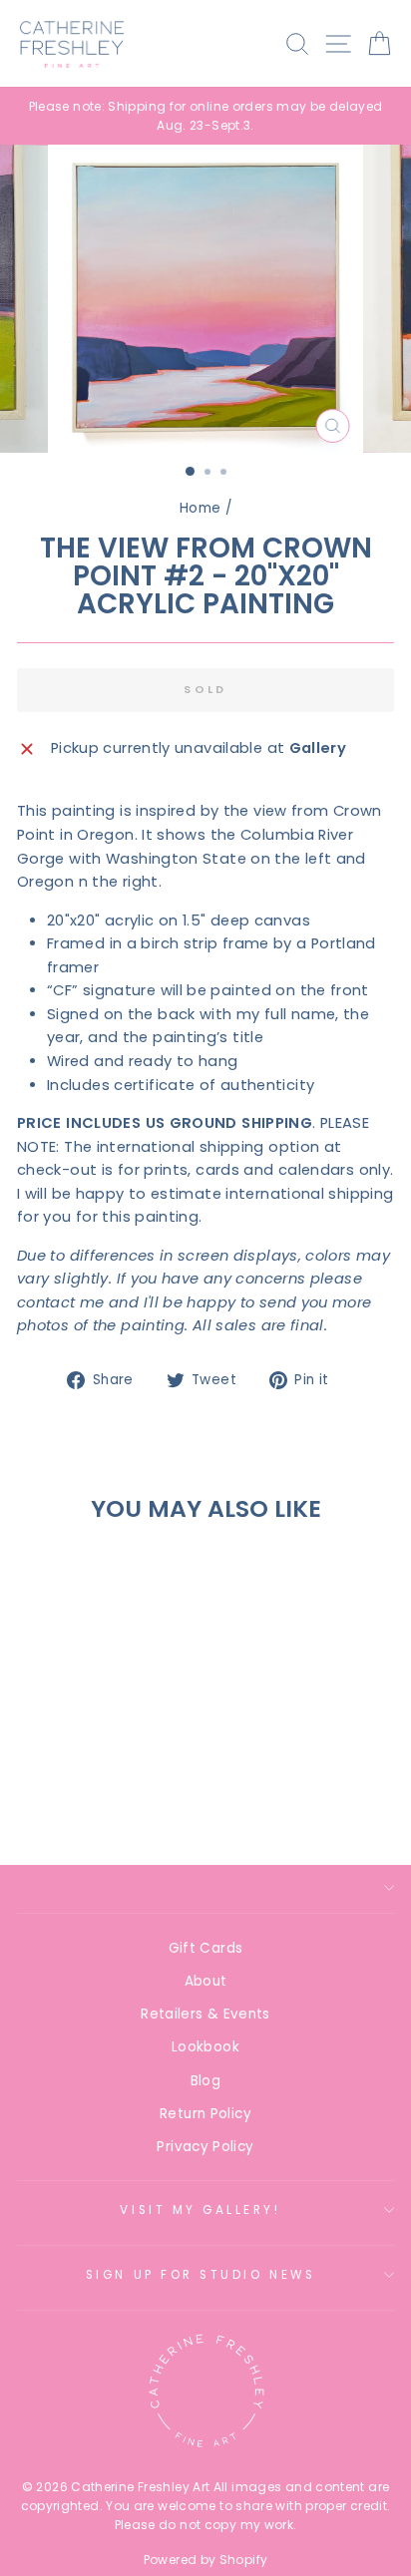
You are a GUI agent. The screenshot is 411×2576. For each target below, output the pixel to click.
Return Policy (205, 2114)
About (206, 1981)
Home (200, 508)
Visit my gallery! (200, 2210)
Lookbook (205, 2047)
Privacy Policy (205, 2147)
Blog (205, 2081)
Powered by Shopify (206, 2560)
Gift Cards (206, 1948)
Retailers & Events (205, 2014)
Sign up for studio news (201, 2275)
